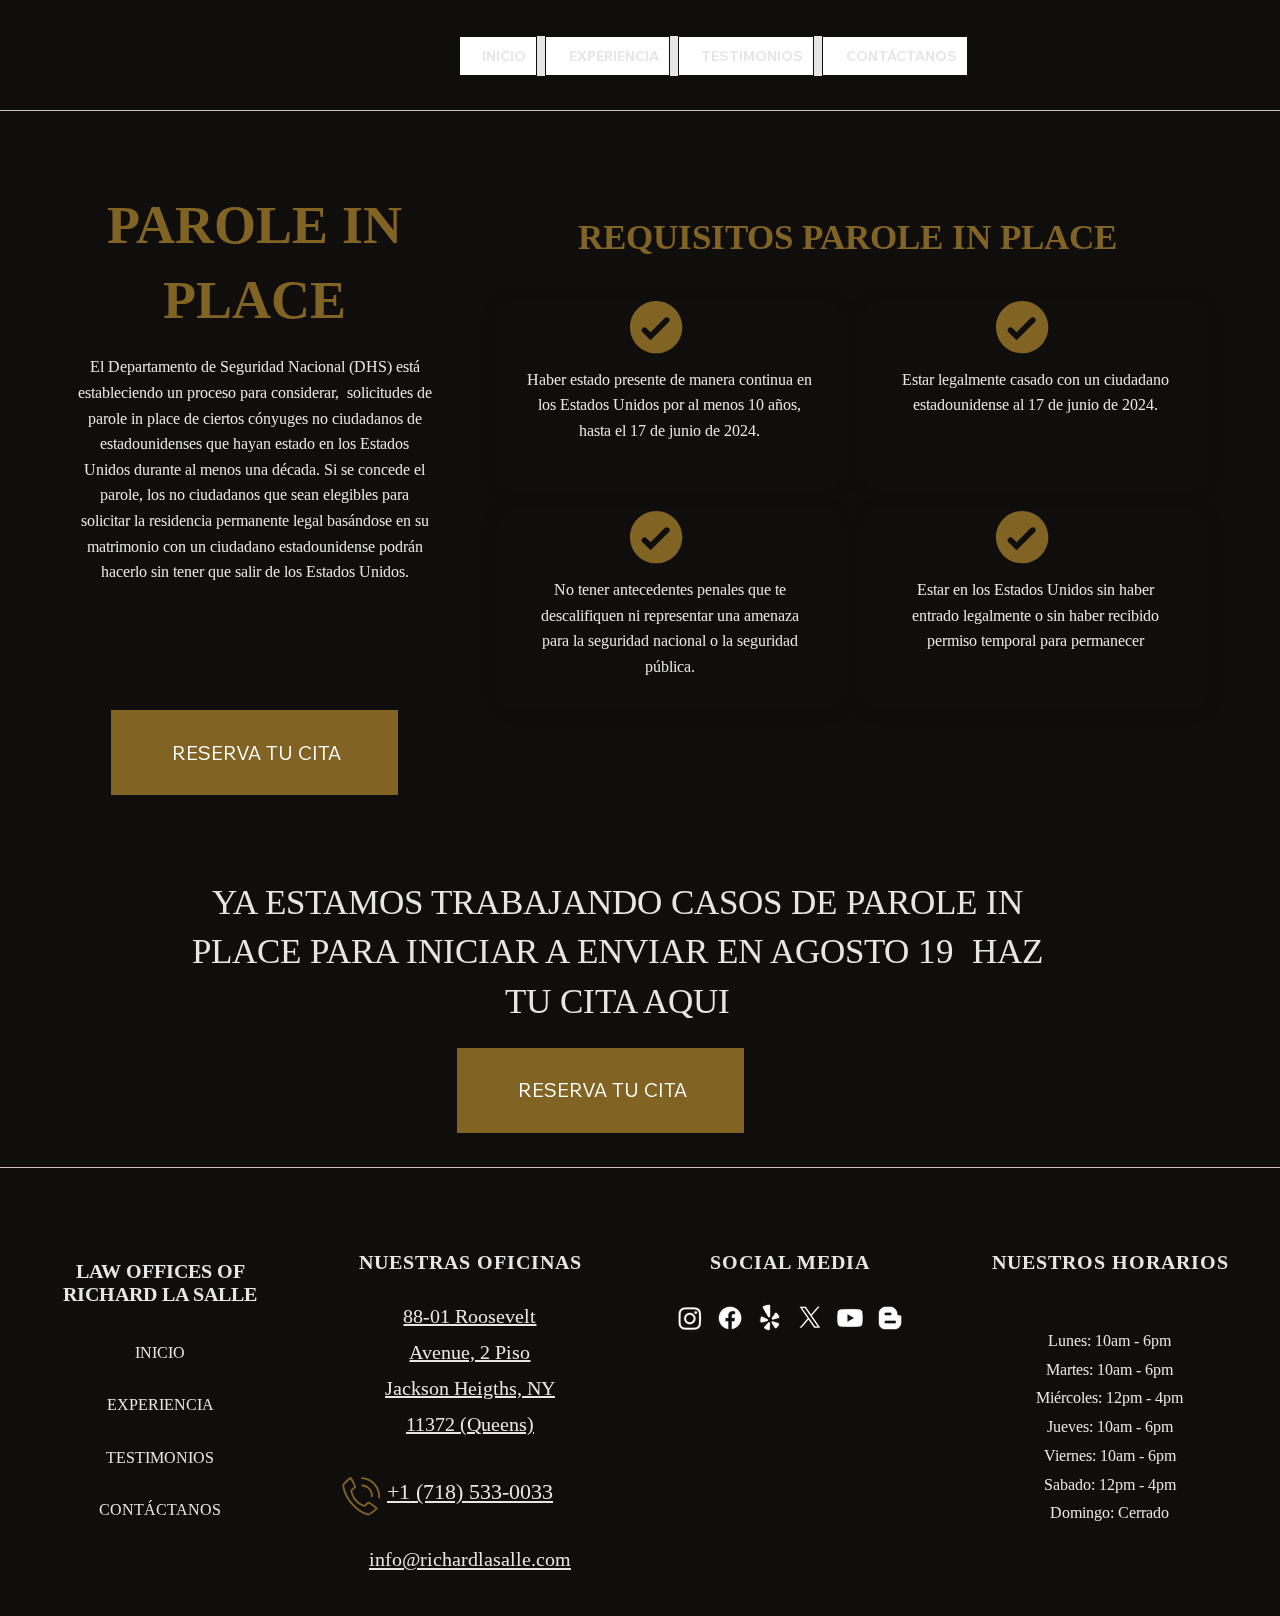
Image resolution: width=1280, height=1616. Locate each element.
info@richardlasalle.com (470, 1559)
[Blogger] (890, 1318)
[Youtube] (850, 1318)
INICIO (160, 1352)
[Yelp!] (770, 1318)
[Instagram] (690, 1318)
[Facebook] (730, 1318)
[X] (810, 1318)
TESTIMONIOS (160, 1457)
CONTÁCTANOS (160, 1509)
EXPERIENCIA (160, 1404)
